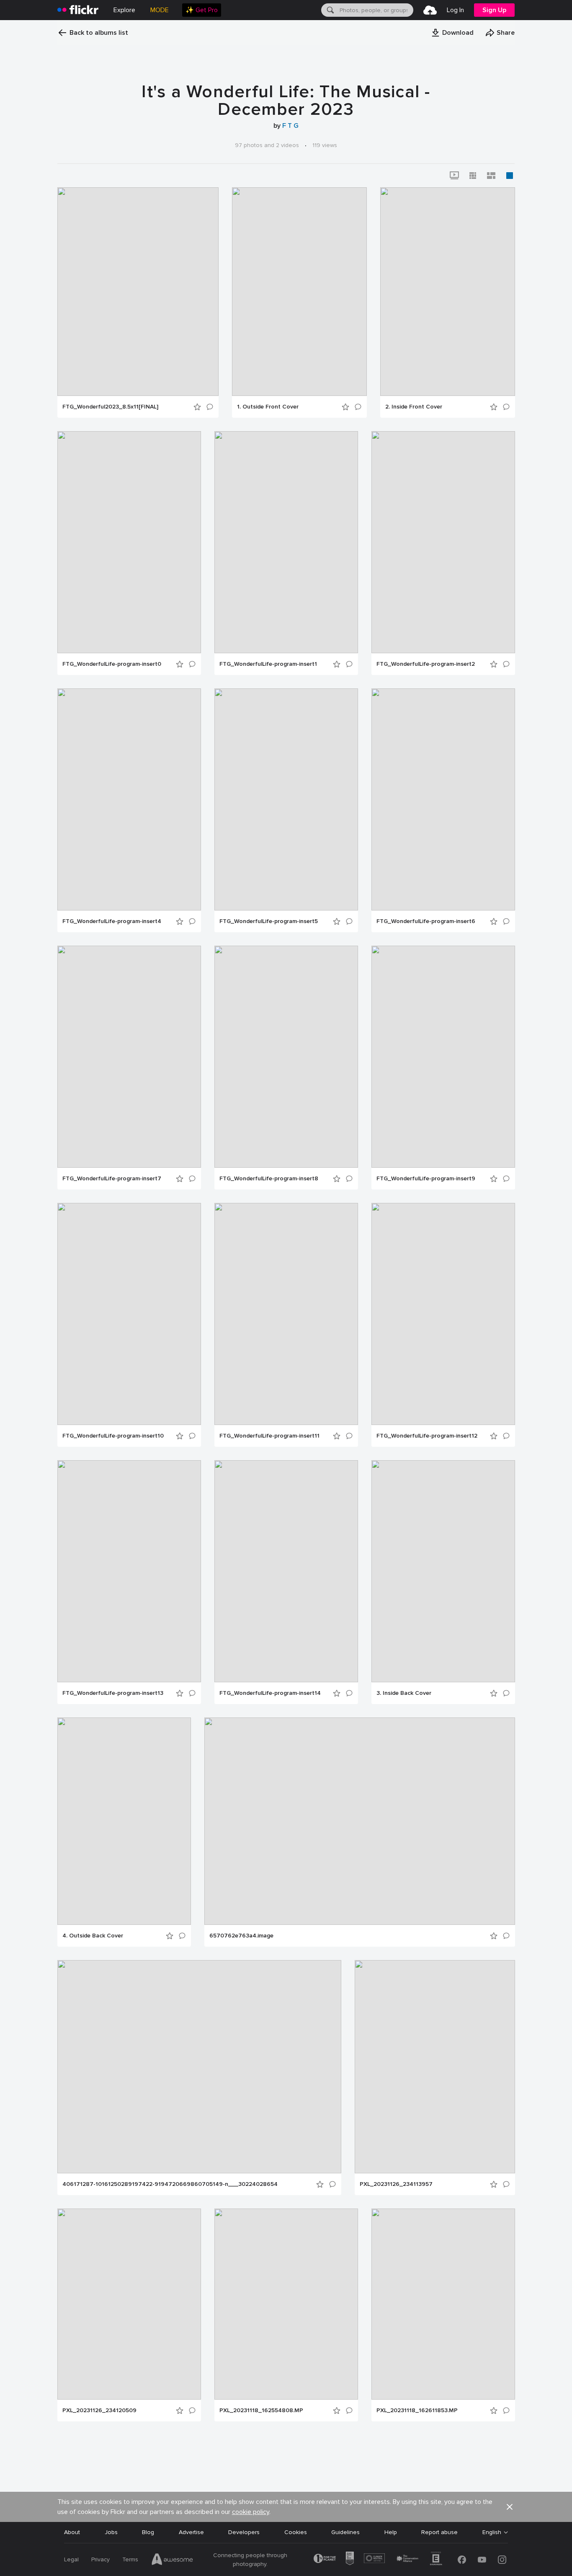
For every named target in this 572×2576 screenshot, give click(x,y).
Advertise (191, 2532)
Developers (244, 2532)
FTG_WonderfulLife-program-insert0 (112, 664)
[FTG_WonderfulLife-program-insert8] (286, 1057)
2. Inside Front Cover (414, 407)
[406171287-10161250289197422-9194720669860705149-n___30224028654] (199, 2067)
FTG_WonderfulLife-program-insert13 (113, 1693)
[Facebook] (462, 2560)
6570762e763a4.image (241, 1936)
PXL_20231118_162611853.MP (417, 2410)
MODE (160, 10)
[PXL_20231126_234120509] (129, 2304)
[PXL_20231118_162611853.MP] (443, 2304)
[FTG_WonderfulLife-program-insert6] (443, 799)
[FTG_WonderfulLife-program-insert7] (129, 1057)
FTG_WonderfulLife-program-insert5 (269, 921)
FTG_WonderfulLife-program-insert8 (269, 1179)
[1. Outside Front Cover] (299, 292)
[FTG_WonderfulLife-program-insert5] (286, 799)
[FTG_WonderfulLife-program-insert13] (129, 1571)
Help (391, 2532)
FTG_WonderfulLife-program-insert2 (426, 664)
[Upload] (430, 10)
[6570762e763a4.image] (360, 1821)
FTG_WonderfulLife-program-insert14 (270, 1693)
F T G (290, 126)
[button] (452, 33)
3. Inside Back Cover (404, 1693)
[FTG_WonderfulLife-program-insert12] (443, 1314)
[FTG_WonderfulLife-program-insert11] (286, 1314)
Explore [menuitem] (124, 10)
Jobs (111, 2532)
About (72, 2532)
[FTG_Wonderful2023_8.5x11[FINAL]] (138, 292)
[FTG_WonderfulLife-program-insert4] (129, 799)
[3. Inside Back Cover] (443, 1571)
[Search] (330, 10)
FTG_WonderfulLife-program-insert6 (426, 921)
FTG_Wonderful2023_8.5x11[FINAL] (110, 407)
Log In (455, 10)
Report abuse (439, 2532)
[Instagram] (502, 2560)
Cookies (296, 2532)
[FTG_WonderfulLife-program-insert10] (129, 1314)
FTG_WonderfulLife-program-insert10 (113, 1436)
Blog (148, 2532)
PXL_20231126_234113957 (396, 2184)
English (492, 2532)
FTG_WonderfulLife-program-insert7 (112, 1179)
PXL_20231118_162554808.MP (261, 2410)
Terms (130, 2559)
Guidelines (345, 2532)
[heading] (78, 10)
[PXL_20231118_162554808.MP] (286, 2304)
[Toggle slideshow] (454, 176)
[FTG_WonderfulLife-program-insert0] (129, 542)
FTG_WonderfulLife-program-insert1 (268, 664)
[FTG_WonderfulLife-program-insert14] (286, 1571)
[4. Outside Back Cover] (124, 1821)
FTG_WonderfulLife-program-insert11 (269, 1436)
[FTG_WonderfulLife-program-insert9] (443, 1057)
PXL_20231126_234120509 (99, 2410)
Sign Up (494, 10)
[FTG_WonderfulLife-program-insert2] (443, 542)
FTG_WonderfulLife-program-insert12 (427, 1436)
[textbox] (376, 10)
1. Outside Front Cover (268, 407)
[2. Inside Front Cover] (448, 292)
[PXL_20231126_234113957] (435, 2067)
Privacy (100, 2559)
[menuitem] (202, 10)
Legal (71, 2559)
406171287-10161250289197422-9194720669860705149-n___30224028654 (170, 2184)
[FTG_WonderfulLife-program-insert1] (286, 542)
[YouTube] (482, 2560)
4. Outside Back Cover (93, 1936)
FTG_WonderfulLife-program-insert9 (426, 1179)
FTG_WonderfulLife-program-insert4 (112, 921)
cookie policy (251, 2512)
